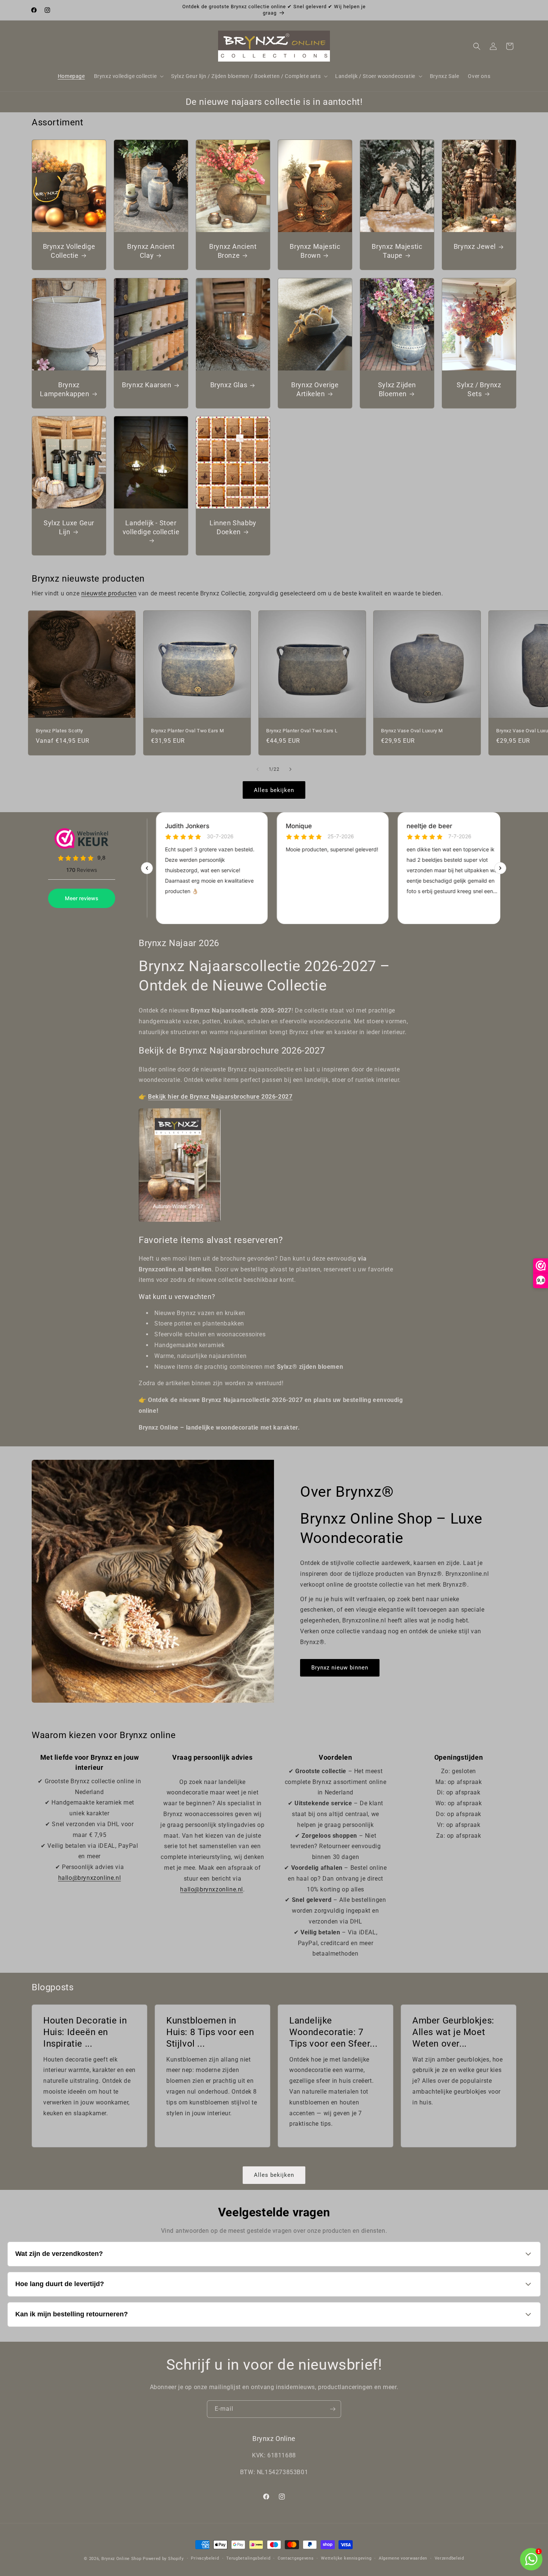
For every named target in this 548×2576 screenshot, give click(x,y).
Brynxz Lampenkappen (64, 389)
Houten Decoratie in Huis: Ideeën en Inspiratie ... (85, 2032)
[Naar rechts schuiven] (290, 769)
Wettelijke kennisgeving (346, 2558)
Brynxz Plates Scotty (59, 731)
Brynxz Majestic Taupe (397, 251)
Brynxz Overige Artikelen (315, 389)
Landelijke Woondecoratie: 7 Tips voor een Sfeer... (333, 2032)
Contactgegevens (296, 2558)
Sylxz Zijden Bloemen (397, 389)
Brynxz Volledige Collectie (69, 251)
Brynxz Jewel (474, 247)
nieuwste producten (109, 593)
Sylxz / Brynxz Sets (479, 389)
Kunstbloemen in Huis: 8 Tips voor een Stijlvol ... (210, 2032)
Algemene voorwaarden (403, 2558)
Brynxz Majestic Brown (315, 251)
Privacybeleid (205, 2558)
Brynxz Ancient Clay (151, 251)
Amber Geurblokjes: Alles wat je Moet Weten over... (453, 2032)
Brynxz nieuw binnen (340, 1668)
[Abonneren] (333, 2409)
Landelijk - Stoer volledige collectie (151, 527)
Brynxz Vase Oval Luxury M (412, 731)
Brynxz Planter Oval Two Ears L (302, 731)
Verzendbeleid (449, 2558)
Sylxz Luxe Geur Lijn (69, 527)
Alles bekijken (274, 790)
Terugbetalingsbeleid (248, 2558)
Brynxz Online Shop (122, 2559)
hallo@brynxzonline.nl (90, 1878)
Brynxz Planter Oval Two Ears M (188, 731)
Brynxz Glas (229, 385)
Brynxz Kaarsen (147, 385)
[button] (128, 76)
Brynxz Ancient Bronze (233, 251)
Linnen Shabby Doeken (233, 527)
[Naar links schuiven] (258, 769)
